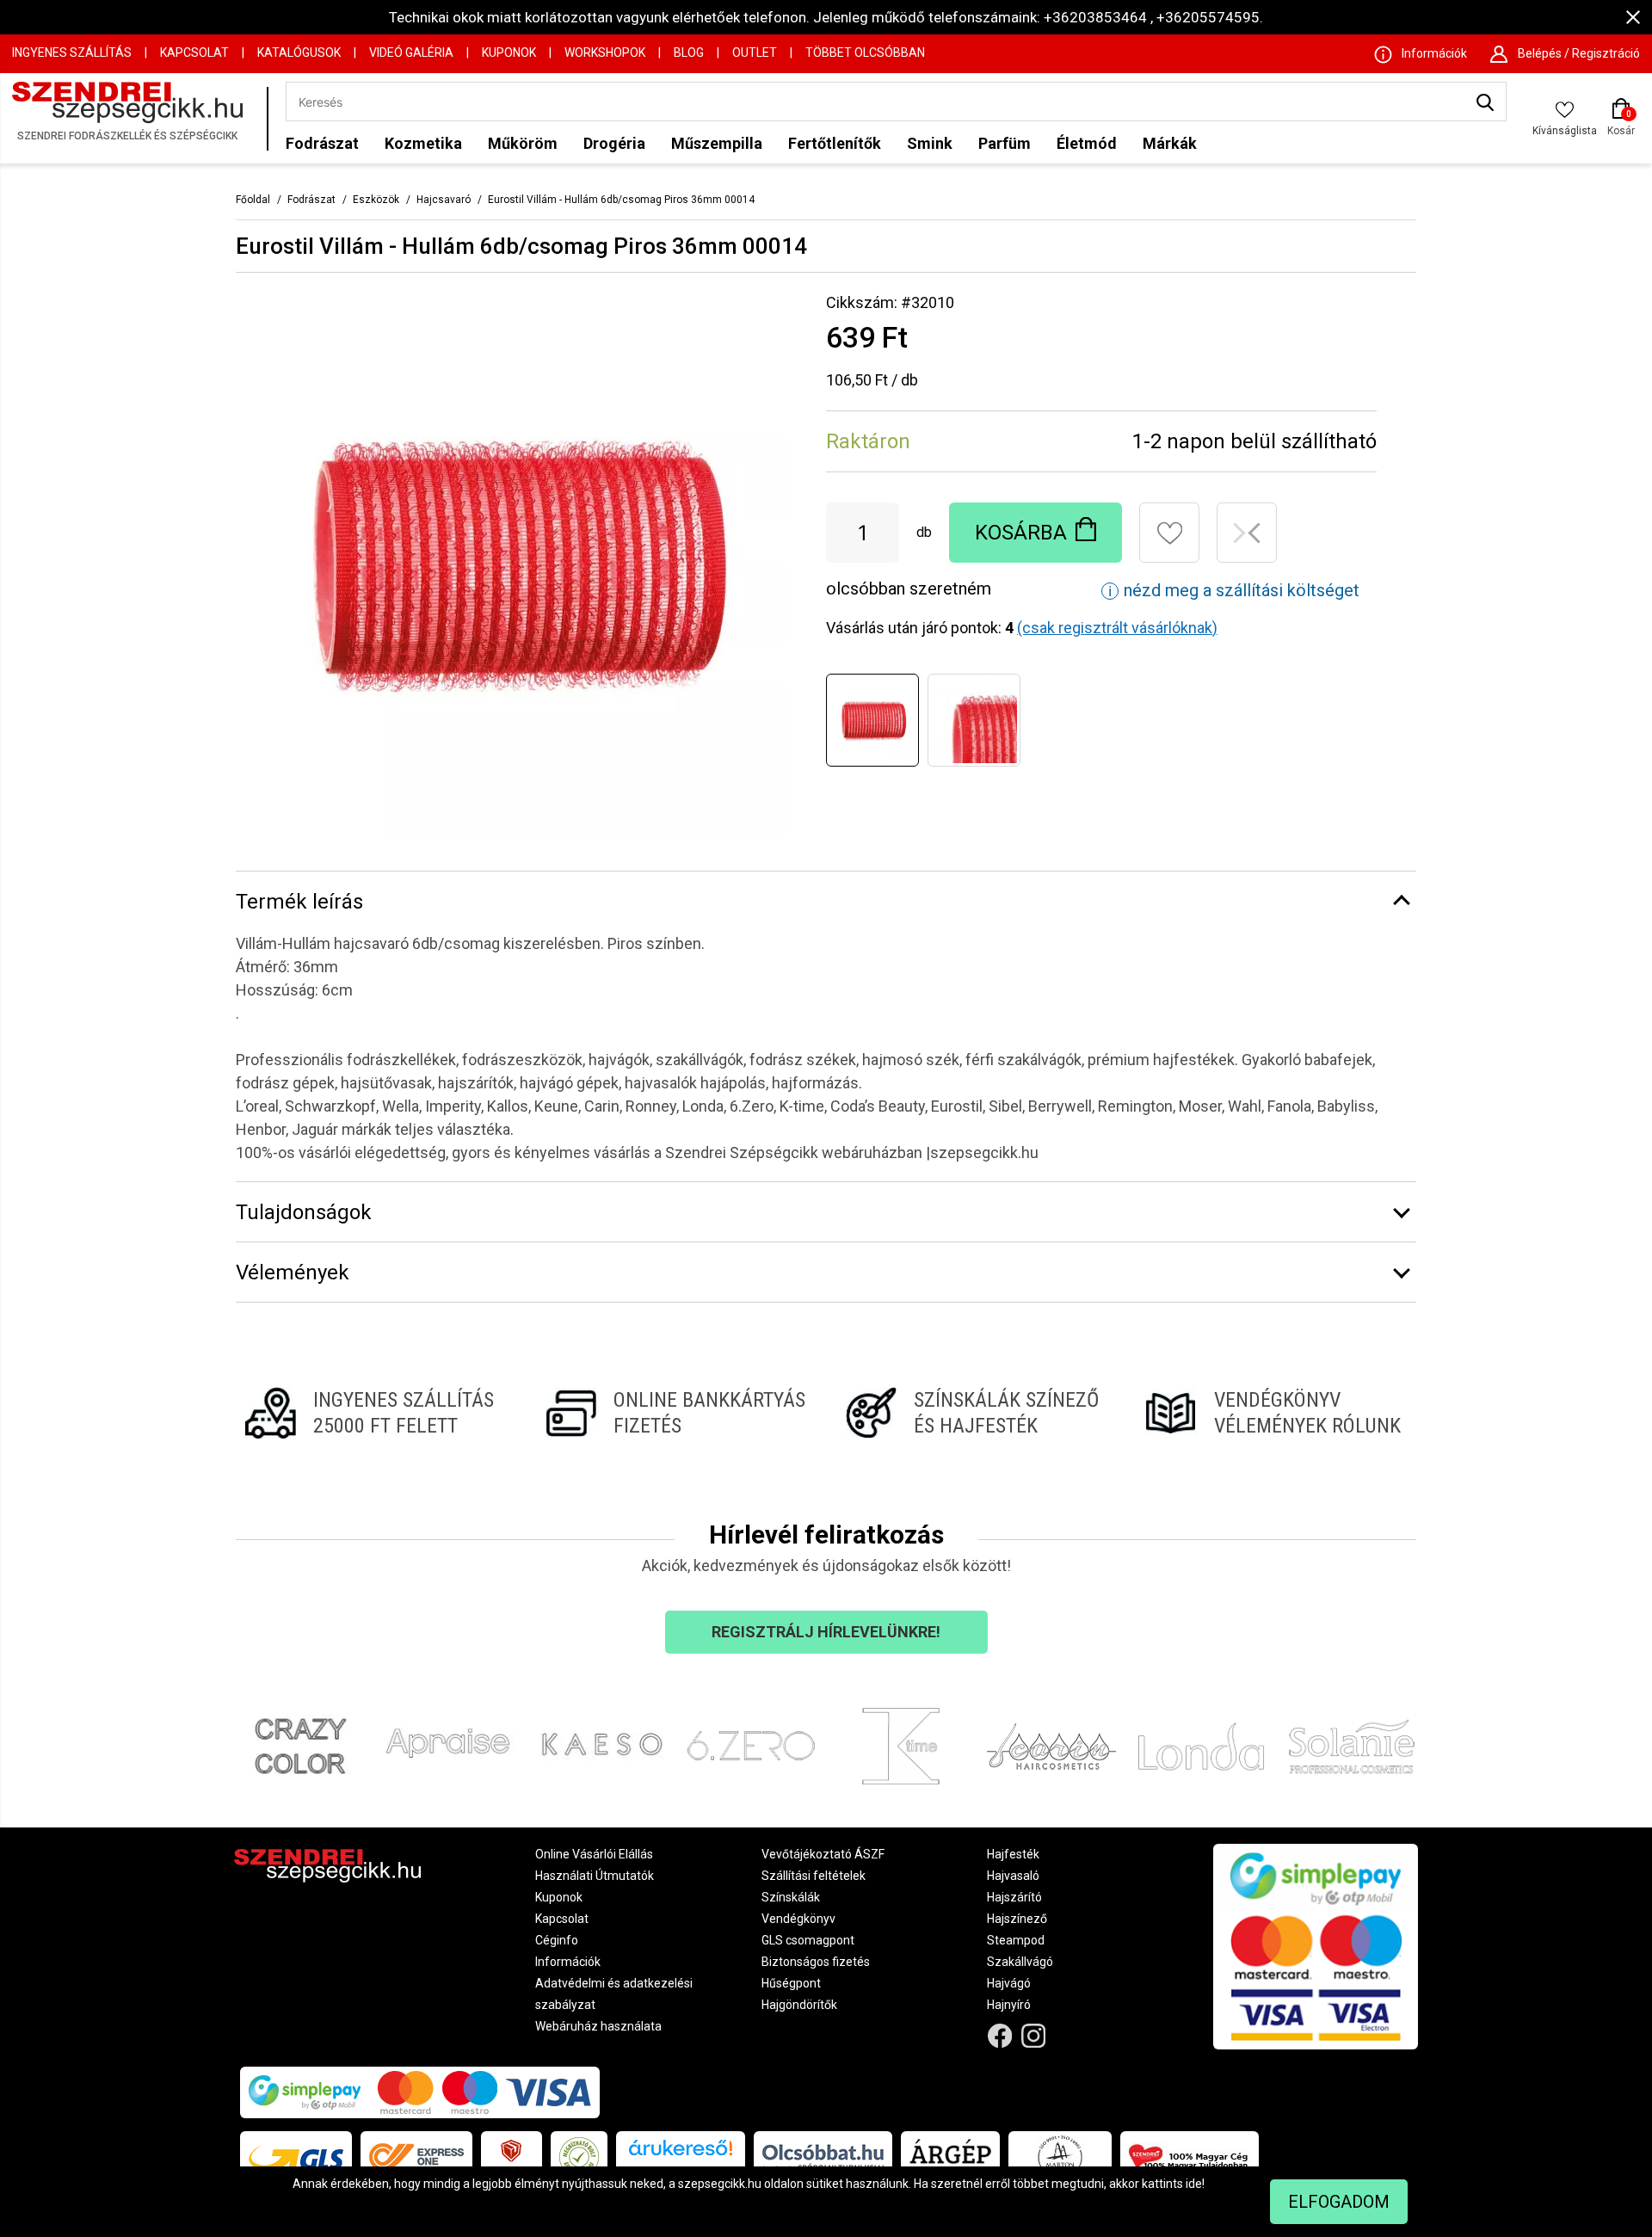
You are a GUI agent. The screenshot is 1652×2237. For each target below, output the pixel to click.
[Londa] (1202, 1747)
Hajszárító (1014, 1897)
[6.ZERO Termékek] (752, 1747)
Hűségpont (791, 1983)
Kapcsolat (194, 52)
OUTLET (755, 52)
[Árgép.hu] (950, 2157)
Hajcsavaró (444, 200)
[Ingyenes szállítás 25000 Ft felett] (376, 1413)
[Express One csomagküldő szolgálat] (416, 2157)
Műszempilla (717, 143)
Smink (930, 143)
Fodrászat (322, 143)
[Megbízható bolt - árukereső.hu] (579, 2157)
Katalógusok (299, 52)
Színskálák (791, 1897)
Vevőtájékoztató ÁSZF (823, 1854)
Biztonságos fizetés (816, 1962)
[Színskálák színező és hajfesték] (976, 1413)
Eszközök (376, 200)
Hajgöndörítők (799, 2005)
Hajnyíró (1009, 2005)
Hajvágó (1009, 1983)
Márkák (1170, 143)
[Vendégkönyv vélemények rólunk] (1276, 1413)
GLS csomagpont (808, 1940)
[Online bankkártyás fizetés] (676, 1413)
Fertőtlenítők (835, 143)
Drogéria (614, 143)
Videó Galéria (411, 52)
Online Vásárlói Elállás (594, 1854)
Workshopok (605, 52)
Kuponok (509, 52)
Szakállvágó (1020, 1962)
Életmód (1087, 143)
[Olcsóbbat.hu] (823, 2157)
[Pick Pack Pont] (512, 2157)
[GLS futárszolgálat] (296, 2157)
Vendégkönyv (798, 1919)
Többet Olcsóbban (865, 52)
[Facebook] (1000, 2036)
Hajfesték (1013, 1854)
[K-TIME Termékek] (901, 1747)
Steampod (1016, 1940)
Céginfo (557, 1940)
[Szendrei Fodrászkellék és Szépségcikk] (135, 118)
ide (1194, 2184)
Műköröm (523, 143)
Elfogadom (1339, 2202)
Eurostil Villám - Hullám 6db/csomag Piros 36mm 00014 (621, 200)
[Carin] (1052, 1747)
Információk (568, 1962)
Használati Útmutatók (595, 1876)
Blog (689, 52)
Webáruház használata (598, 2026)
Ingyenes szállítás (72, 52)
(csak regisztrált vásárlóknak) (1117, 628)
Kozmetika (423, 143)
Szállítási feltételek (814, 1876)
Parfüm (1005, 143)
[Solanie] (1352, 1747)
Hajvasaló (1013, 1876)
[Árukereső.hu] (681, 2154)
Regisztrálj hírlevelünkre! (826, 1632)
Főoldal (253, 200)
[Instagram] (1034, 2036)
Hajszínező (1017, 1919)
